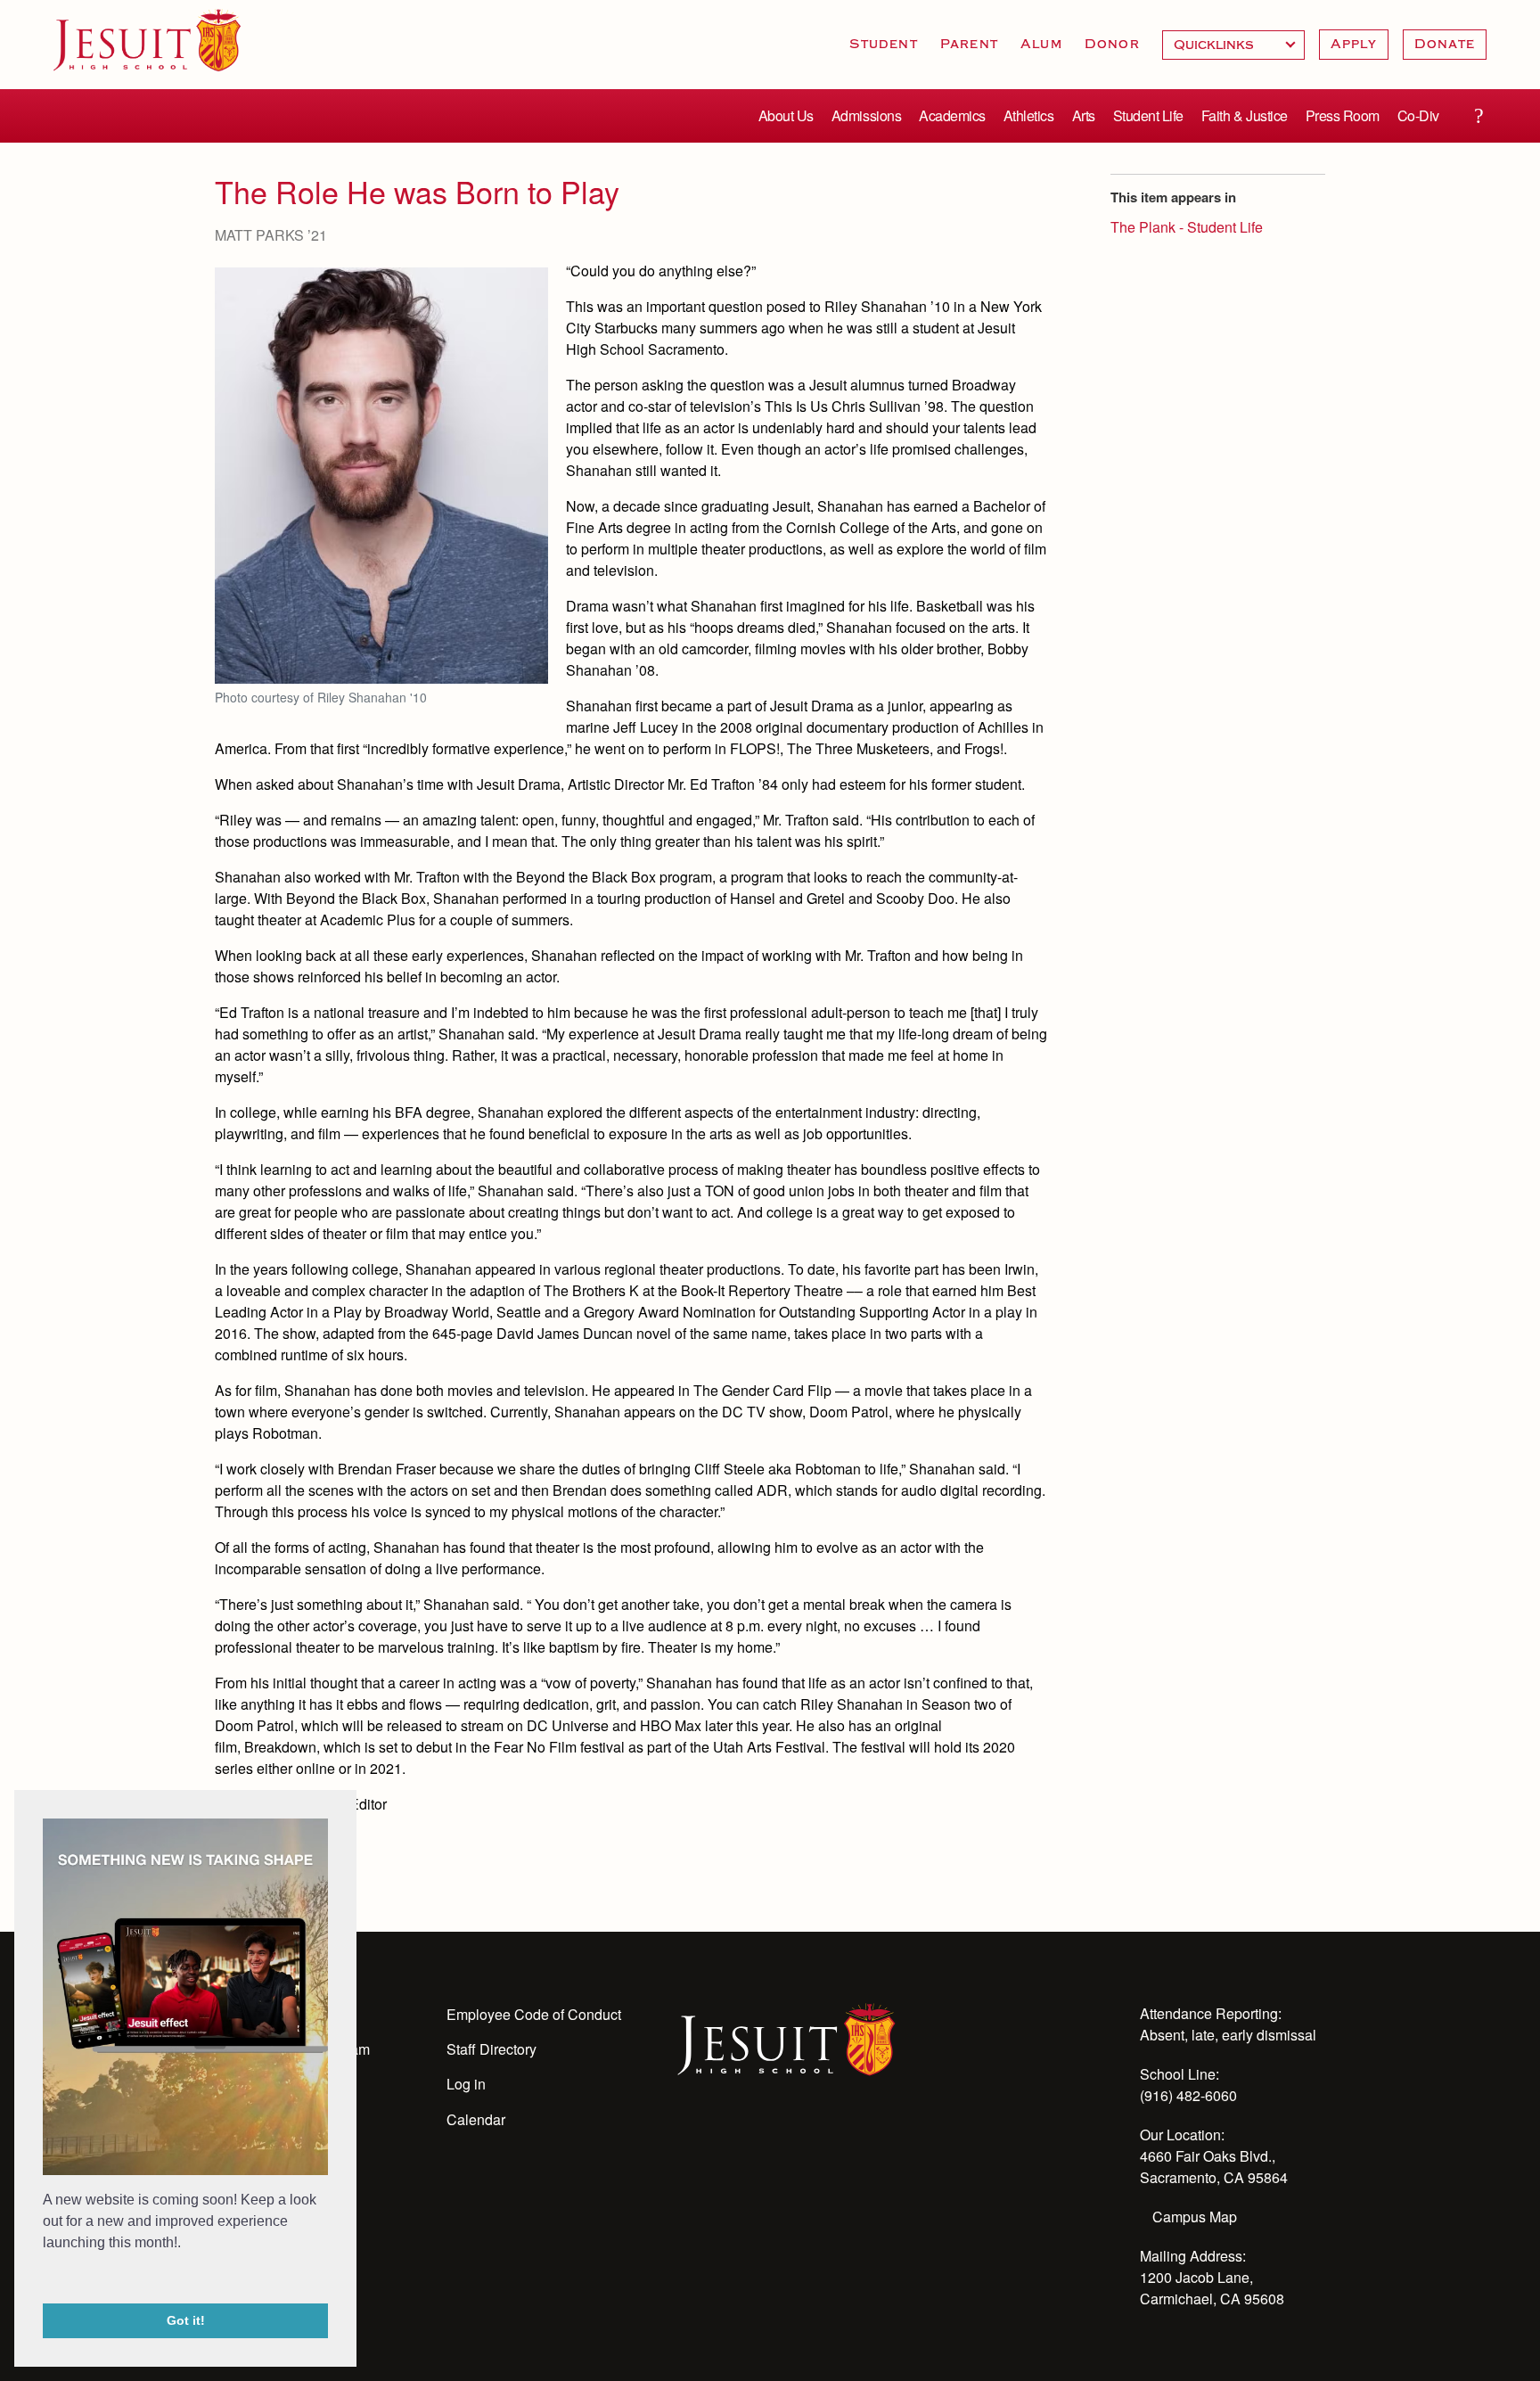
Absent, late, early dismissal (1228, 2035)
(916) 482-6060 (1188, 2095)
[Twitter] (784, 2140)
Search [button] (1479, 116)
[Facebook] (832, 2140)
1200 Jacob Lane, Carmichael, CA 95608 (1212, 2288)
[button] (45, 2279)
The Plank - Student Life (1187, 227)
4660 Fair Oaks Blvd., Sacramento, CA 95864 (1214, 2167)
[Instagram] (736, 2140)
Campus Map (1195, 2217)
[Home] (786, 2038)
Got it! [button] (186, 2320)
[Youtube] (688, 2140)
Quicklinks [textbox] (1233, 45)
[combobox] (1233, 45)
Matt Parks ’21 (271, 235)
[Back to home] (147, 40)
